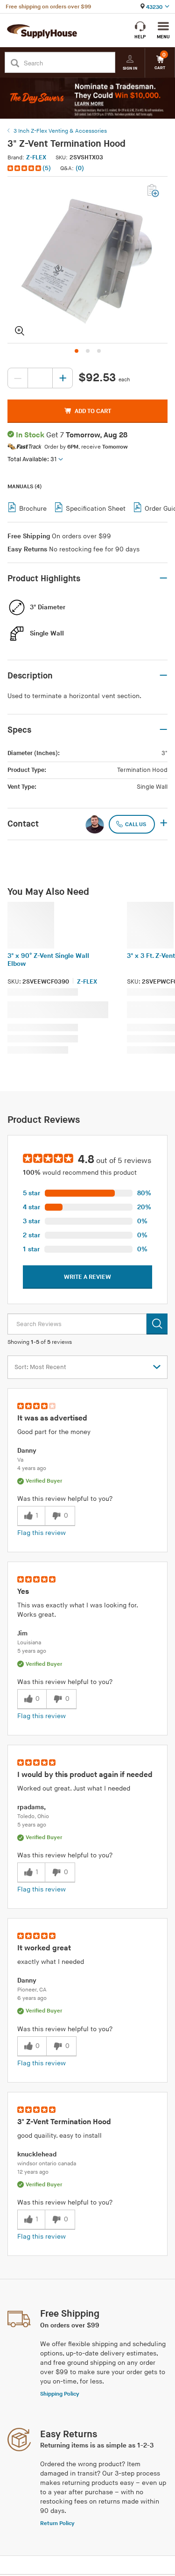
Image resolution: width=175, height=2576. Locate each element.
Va (20, 1460)
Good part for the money (54, 1432)
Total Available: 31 (32, 459)
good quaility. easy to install (59, 2136)
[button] (30, 168)
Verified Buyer (44, 1481)
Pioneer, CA (32, 1990)
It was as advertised (52, 1418)
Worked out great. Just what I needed (74, 1788)
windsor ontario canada (47, 2164)
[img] (25, 168)
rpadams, (31, 1807)
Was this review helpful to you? (65, 1499)
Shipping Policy (60, 2394)
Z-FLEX (36, 157)
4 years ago (32, 1468)
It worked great (44, 1948)
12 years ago (33, 2172)
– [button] (163, 578)
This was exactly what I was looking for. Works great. (77, 1610)
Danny (27, 1451)
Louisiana (29, 1643)
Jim (22, 1633)
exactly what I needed (51, 1962)
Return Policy (57, 2523)
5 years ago (32, 1651)
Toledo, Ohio (33, 1816)
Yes (23, 1592)
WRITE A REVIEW (87, 1277)
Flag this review (42, 1533)
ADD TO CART (93, 411)
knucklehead (37, 2154)
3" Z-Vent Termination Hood (64, 2122)
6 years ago (32, 1998)
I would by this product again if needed (85, 1775)
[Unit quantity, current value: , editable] (40, 378)
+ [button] (164, 824)
